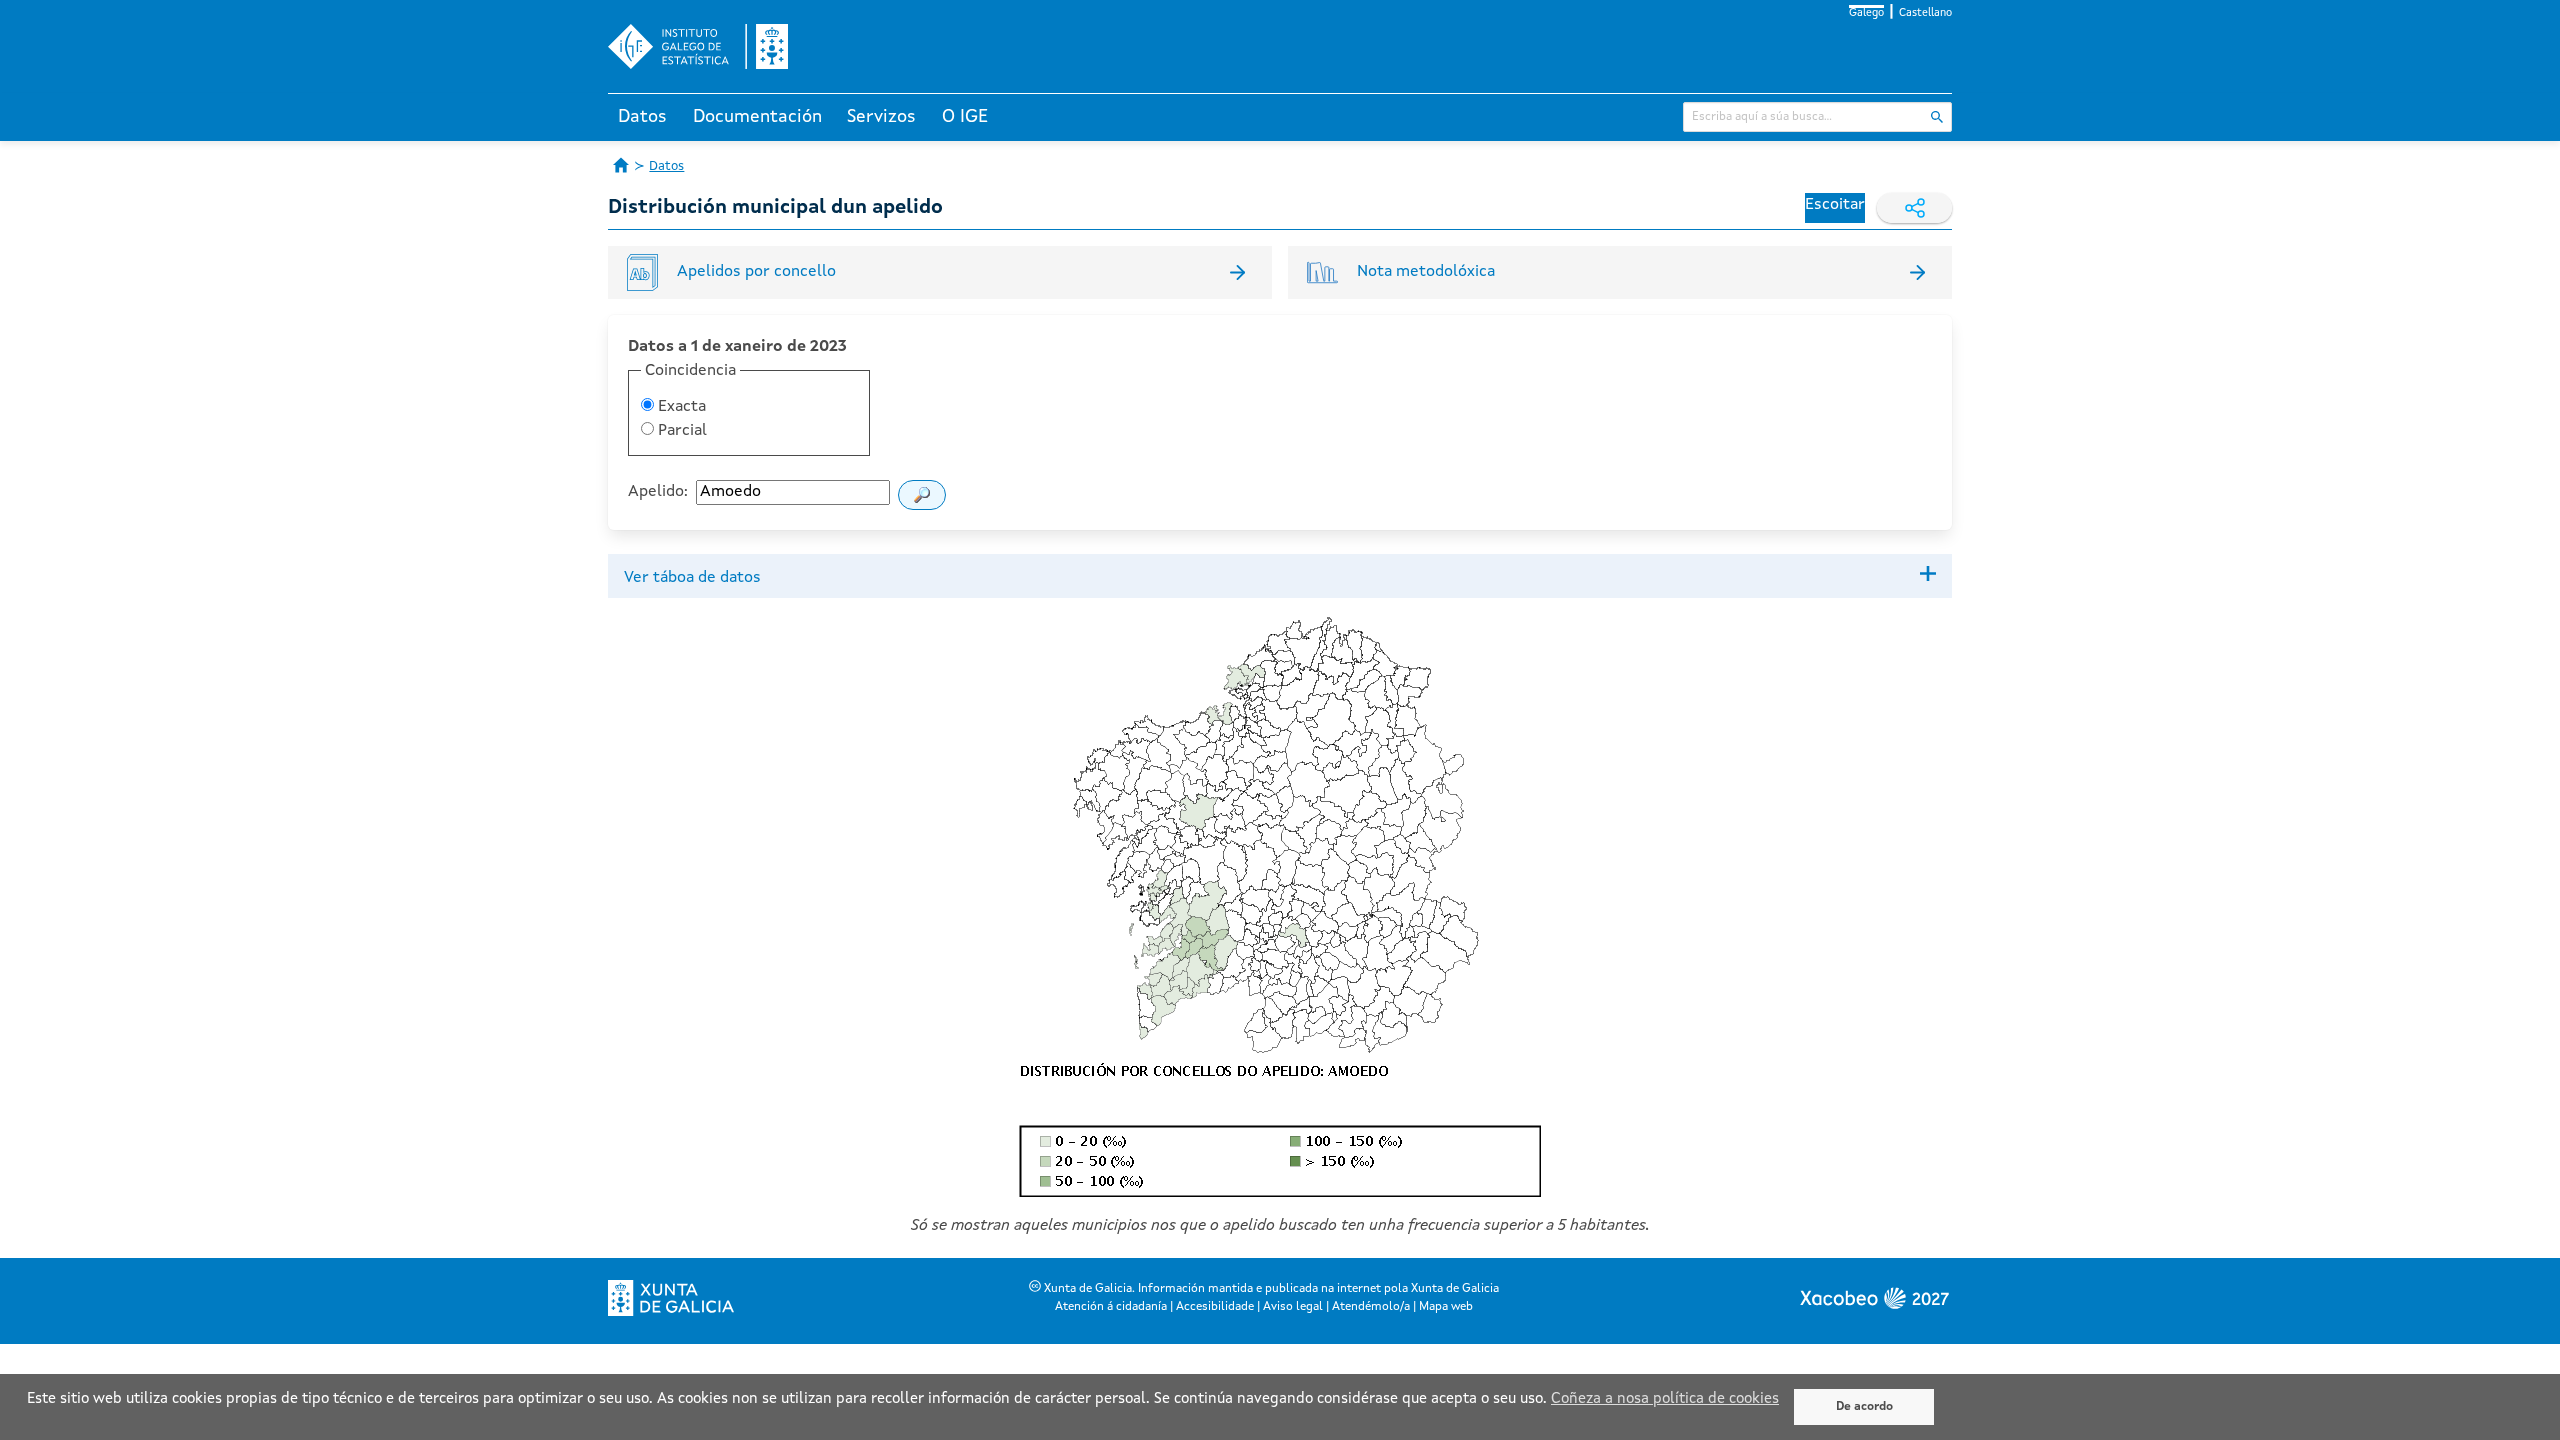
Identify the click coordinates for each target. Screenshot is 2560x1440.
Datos (642, 117)
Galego (1866, 13)
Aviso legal (1293, 1307)
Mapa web (1446, 1307)
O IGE (965, 117)
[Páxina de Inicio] (621, 165)
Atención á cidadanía (1111, 1307)
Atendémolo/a (1371, 1307)
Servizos (881, 117)
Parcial (680, 431)
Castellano (1925, 13)
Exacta (680, 407)
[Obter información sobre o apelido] (922, 495)
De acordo (1864, 1407)
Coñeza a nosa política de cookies (1665, 1399)
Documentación (757, 117)
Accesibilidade (1215, 1307)
